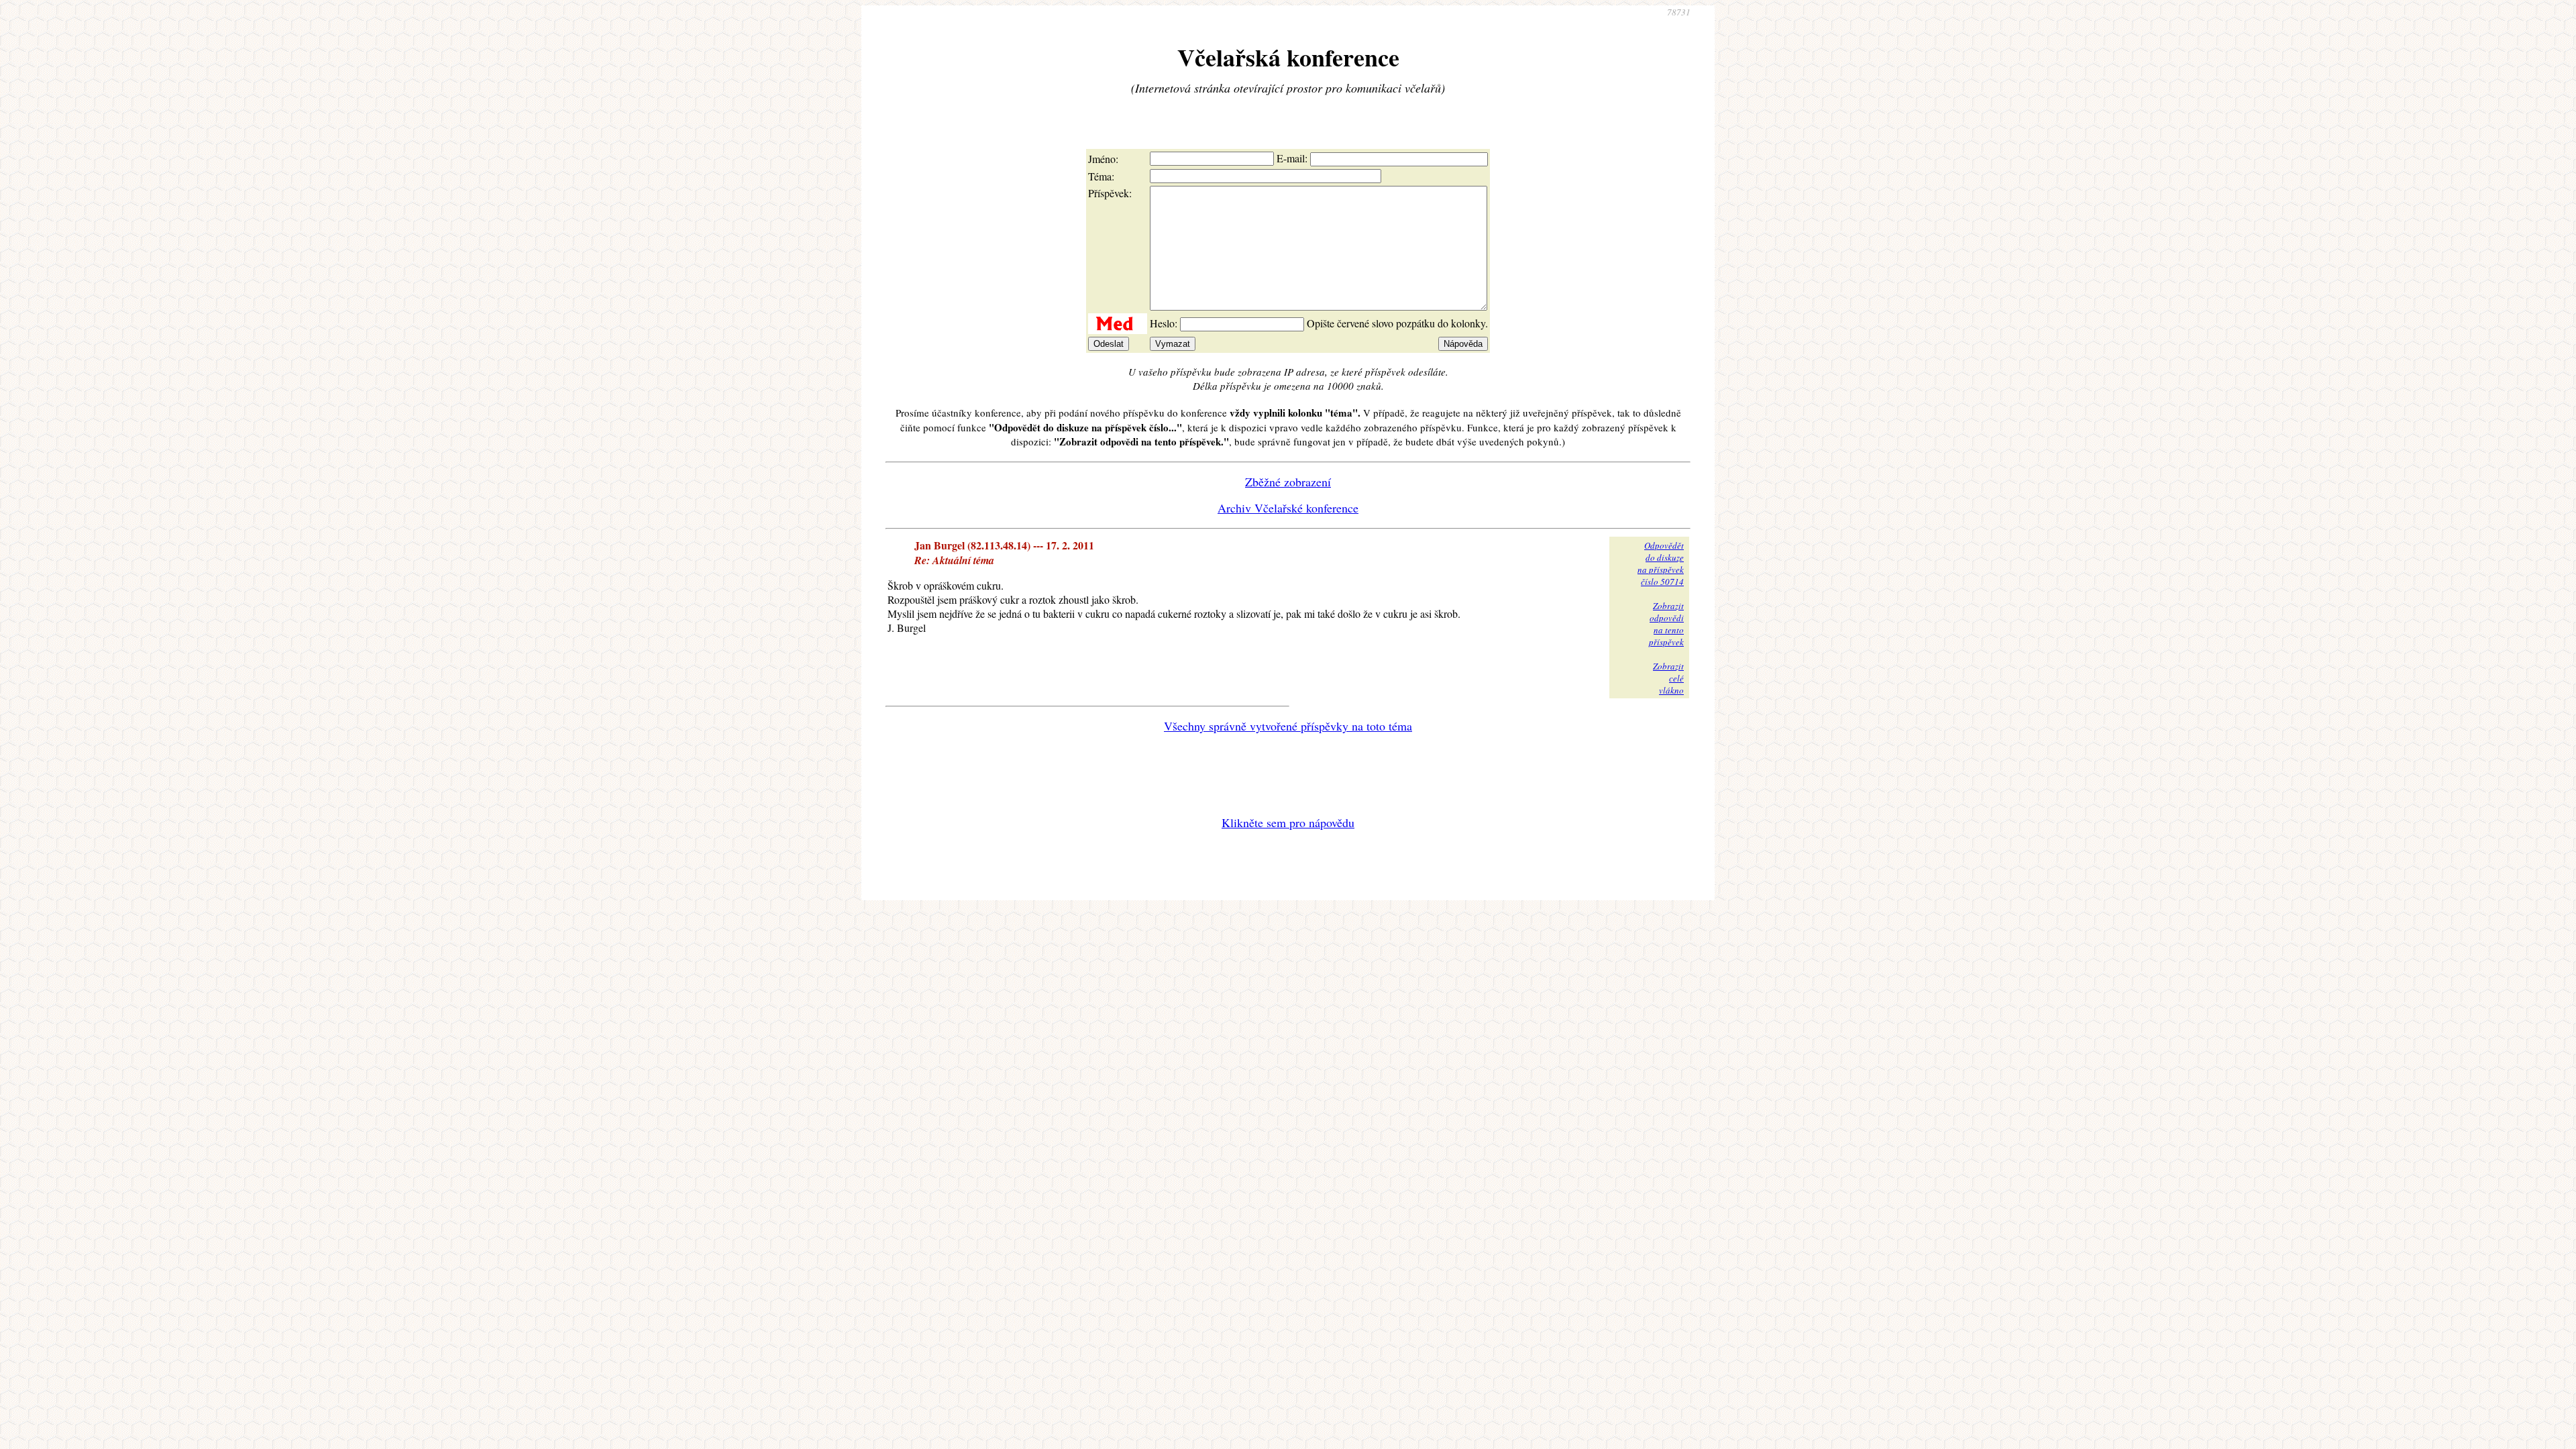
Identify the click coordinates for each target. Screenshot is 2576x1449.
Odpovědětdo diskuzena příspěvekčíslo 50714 (1661, 563)
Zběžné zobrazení (1288, 482)
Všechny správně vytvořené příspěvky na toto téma (1288, 726)
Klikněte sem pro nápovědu (1288, 822)
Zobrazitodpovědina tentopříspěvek (1666, 624)
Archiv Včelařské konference (1288, 508)
